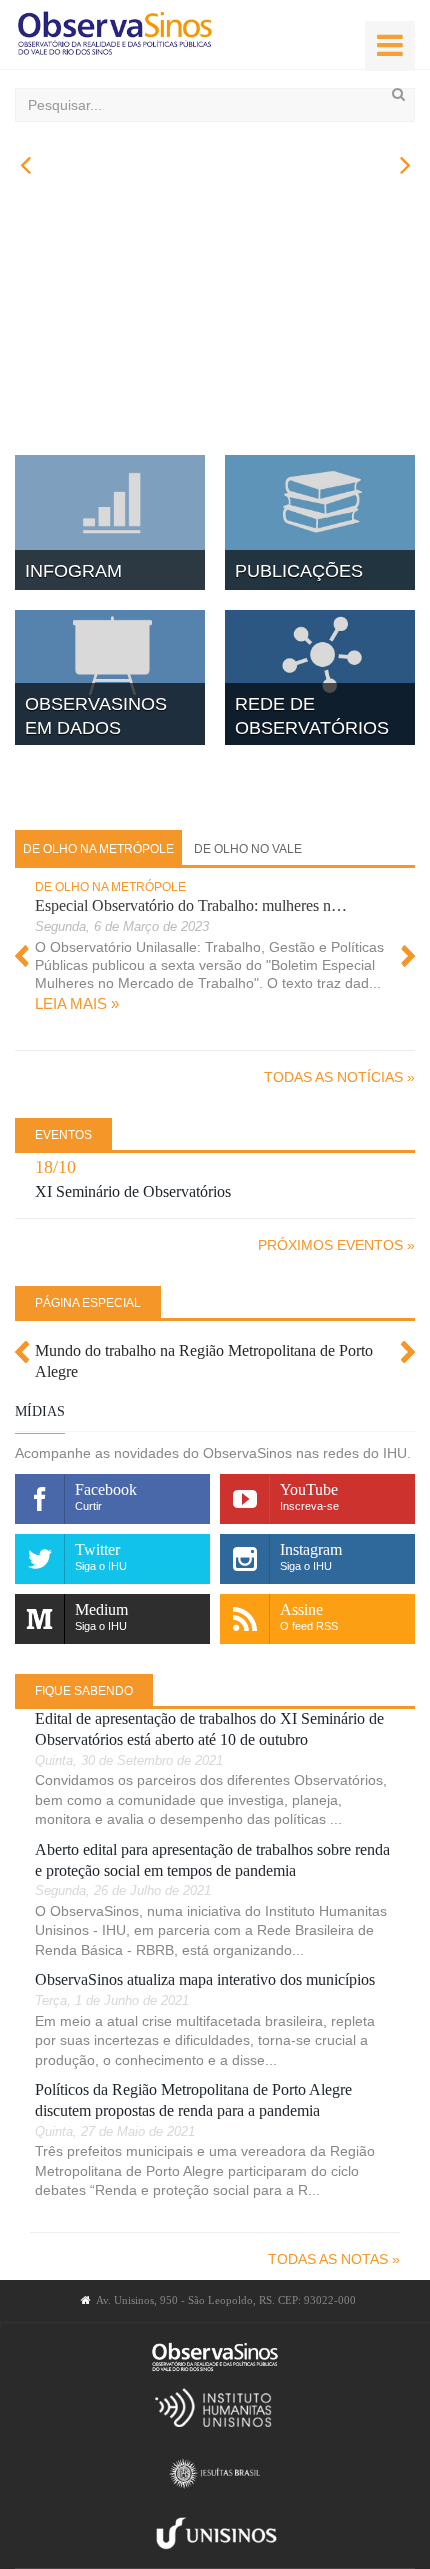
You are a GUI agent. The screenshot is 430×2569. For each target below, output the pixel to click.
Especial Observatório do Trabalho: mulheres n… (191, 905)
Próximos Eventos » (336, 1245)
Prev (22, 956)
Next (407, 956)
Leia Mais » (77, 1003)
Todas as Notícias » (339, 1077)
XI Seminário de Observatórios (133, 1191)
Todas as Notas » (334, 2259)
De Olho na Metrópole (110, 887)
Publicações (299, 571)
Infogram (73, 571)
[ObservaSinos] (115, 34)
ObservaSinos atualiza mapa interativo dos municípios (205, 1979)
